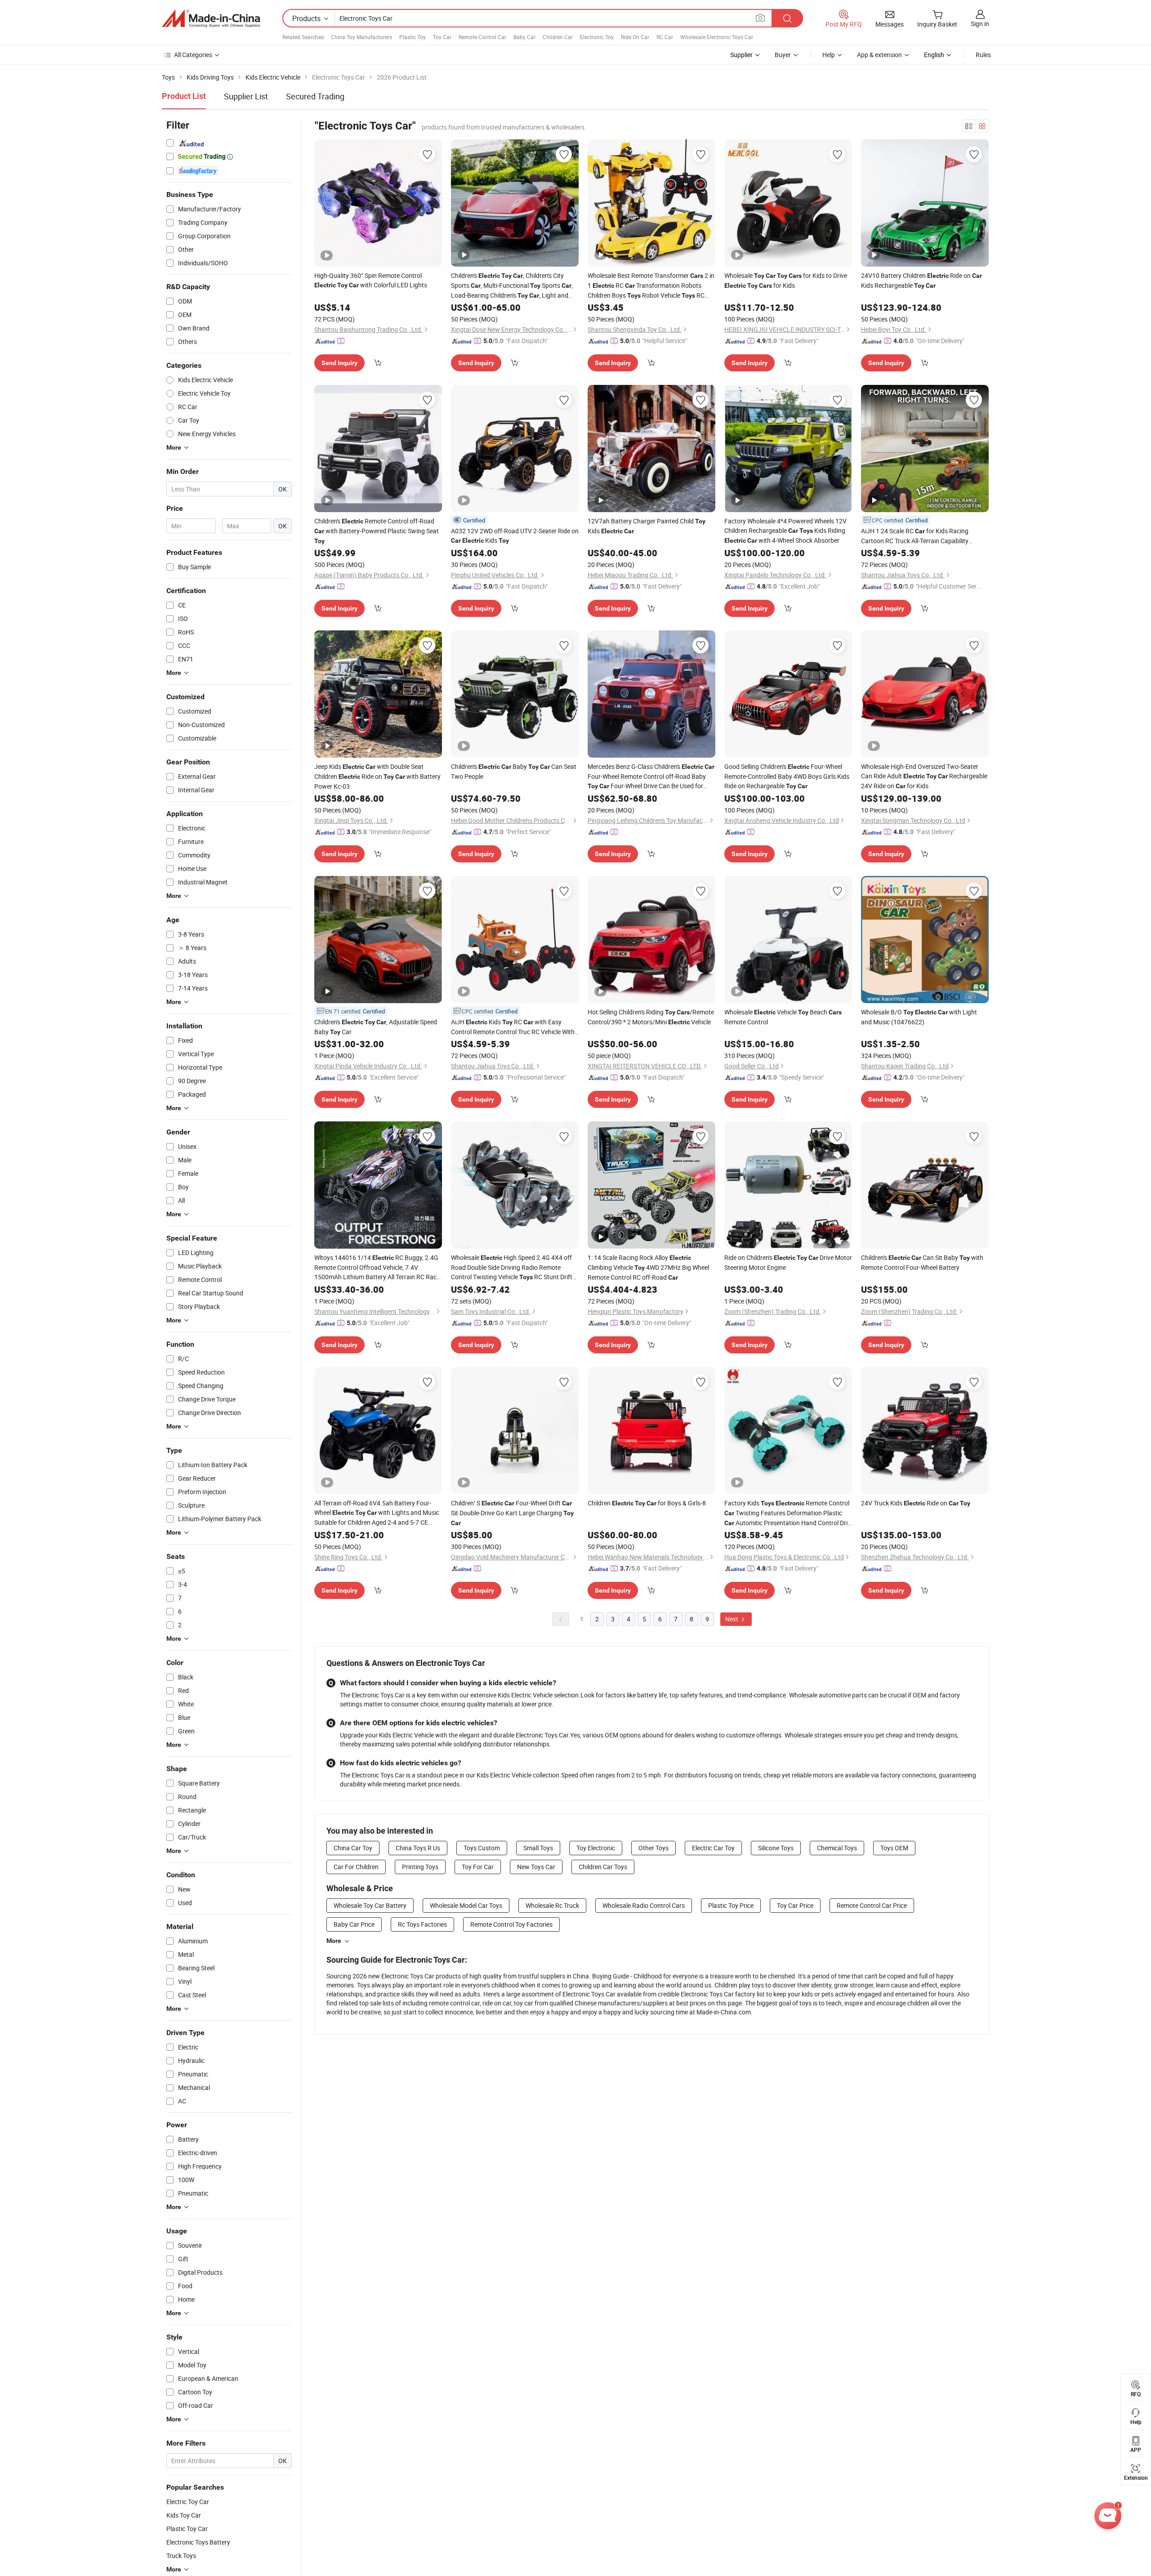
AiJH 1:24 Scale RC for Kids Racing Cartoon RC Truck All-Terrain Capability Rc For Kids (915, 536)
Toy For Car (478, 1867)
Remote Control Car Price (872, 1905)
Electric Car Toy (713, 1848)
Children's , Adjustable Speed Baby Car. (376, 1027)
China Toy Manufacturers (361, 37)
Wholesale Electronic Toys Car (717, 37)
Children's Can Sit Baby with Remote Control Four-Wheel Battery (922, 1262)
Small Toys (538, 1848)
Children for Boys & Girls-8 (647, 1503)
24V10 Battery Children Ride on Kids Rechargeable (921, 280)
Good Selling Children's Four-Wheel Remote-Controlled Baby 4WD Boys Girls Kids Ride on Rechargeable (787, 776)
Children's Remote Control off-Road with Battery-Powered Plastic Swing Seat (377, 531)
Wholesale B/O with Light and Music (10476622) (919, 1017)
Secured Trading (315, 96)
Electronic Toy (597, 37)
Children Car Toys (603, 1867)
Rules (983, 55)
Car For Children (356, 1867)
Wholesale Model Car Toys (466, 1905)
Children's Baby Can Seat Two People (514, 771)
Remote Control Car (482, 37)
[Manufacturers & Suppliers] (211, 18)
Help (829, 55)
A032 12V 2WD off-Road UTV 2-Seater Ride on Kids (515, 536)
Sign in (980, 24)
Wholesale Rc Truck (552, 1905)
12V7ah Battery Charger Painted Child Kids (647, 526)
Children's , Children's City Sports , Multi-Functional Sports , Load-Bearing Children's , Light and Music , (512, 286)
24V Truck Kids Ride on (916, 1503)
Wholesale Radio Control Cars (644, 1905)
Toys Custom (482, 1848)
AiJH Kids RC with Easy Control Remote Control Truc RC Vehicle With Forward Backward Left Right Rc (513, 1027)
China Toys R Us (418, 1848)
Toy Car (442, 37)
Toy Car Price (795, 1905)
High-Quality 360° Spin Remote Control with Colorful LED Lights (371, 280)
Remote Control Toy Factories (511, 1924)
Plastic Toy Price (731, 1905)
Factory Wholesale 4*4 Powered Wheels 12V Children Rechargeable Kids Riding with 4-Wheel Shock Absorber (785, 531)
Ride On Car (635, 37)
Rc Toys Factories (422, 1924)
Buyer (783, 55)
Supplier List (246, 96)
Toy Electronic (596, 1848)
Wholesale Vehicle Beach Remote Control (783, 1017)
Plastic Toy (413, 37)
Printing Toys (420, 1867)
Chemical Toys (837, 1848)
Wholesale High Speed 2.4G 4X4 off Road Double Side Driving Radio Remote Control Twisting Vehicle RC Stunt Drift (512, 1268)
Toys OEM (894, 1848)
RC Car (665, 37)
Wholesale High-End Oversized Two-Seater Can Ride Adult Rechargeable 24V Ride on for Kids (924, 776)
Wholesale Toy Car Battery (370, 1905)
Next (732, 1619)
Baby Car (524, 37)
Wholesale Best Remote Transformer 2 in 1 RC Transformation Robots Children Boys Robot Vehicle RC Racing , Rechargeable (651, 286)
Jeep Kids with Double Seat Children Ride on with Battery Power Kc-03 (377, 776)
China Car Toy (353, 1848)
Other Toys (654, 1848)
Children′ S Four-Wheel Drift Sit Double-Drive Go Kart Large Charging (512, 1513)
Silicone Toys (776, 1848)
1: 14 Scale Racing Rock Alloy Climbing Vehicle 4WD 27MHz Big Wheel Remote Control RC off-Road (648, 1267)
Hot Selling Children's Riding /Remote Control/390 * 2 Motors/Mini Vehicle (651, 1017)
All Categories (193, 55)
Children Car (558, 37)
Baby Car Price (354, 1924)
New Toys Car (536, 1867)
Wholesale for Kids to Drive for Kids (786, 280)
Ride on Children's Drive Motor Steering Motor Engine (788, 1262)
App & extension (879, 55)
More (334, 1941)
